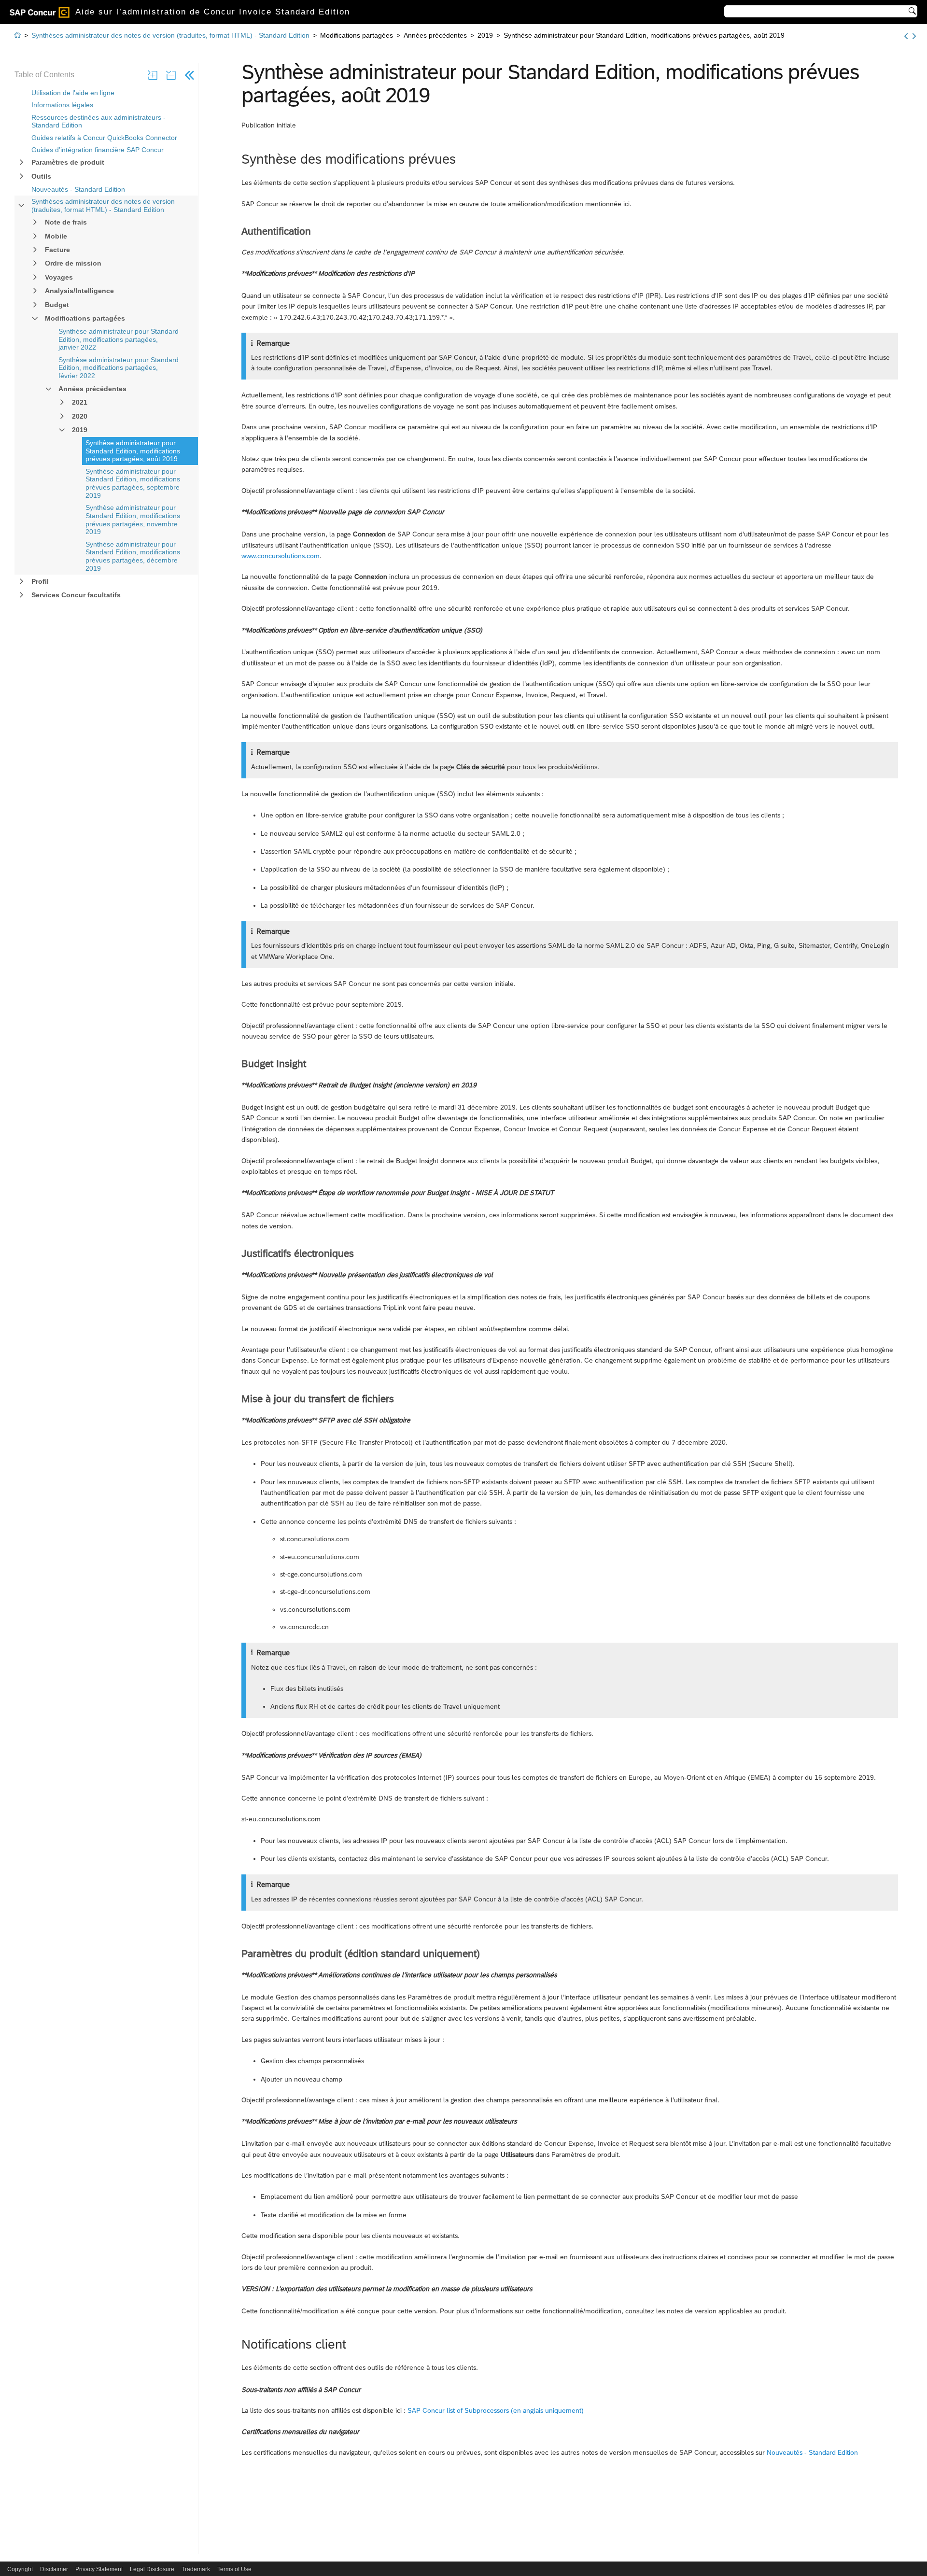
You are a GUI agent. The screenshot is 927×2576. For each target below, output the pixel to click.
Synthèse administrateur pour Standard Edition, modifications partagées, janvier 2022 (119, 339)
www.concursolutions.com (281, 556)
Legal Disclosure (152, 2569)
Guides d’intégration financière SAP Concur (98, 150)
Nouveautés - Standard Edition (78, 189)
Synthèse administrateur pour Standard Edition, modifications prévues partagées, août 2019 (133, 451)
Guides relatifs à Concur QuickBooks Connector (104, 138)
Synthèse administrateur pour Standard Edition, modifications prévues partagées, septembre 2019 (133, 483)
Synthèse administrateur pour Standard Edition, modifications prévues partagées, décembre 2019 (133, 556)
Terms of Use (234, 2569)
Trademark (196, 2569)
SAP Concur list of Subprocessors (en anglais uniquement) (496, 2410)
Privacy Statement (99, 2569)
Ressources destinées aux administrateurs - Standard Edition (98, 121)
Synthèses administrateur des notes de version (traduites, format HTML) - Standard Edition (103, 205)
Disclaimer (54, 2569)
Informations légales (62, 105)
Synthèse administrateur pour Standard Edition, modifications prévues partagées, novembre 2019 (133, 520)
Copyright (20, 2569)
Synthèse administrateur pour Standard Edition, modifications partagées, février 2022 (119, 368)
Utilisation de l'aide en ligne (73, 93)
